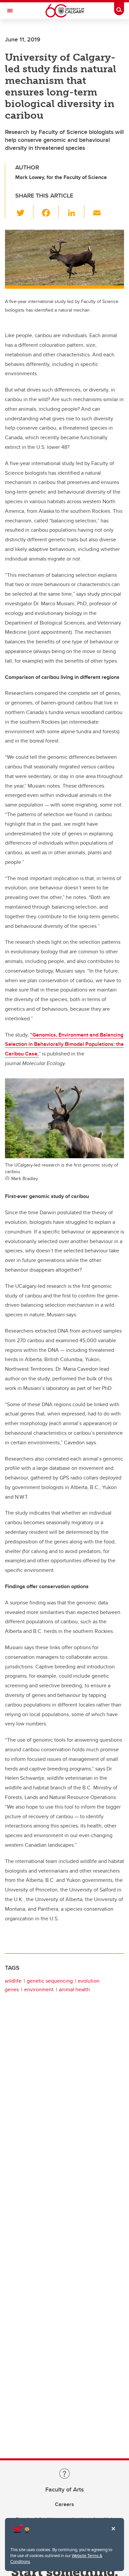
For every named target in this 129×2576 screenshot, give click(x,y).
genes (12, 1989)
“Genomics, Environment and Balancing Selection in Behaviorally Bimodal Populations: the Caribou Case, (64, 1044)
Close (113, 2533)
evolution (89, 1981)
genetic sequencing (50, 1981)
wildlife (13, 1981)
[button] (24, 211)
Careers (64, 2504)
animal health (74, 1989)
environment (39, 1989)
